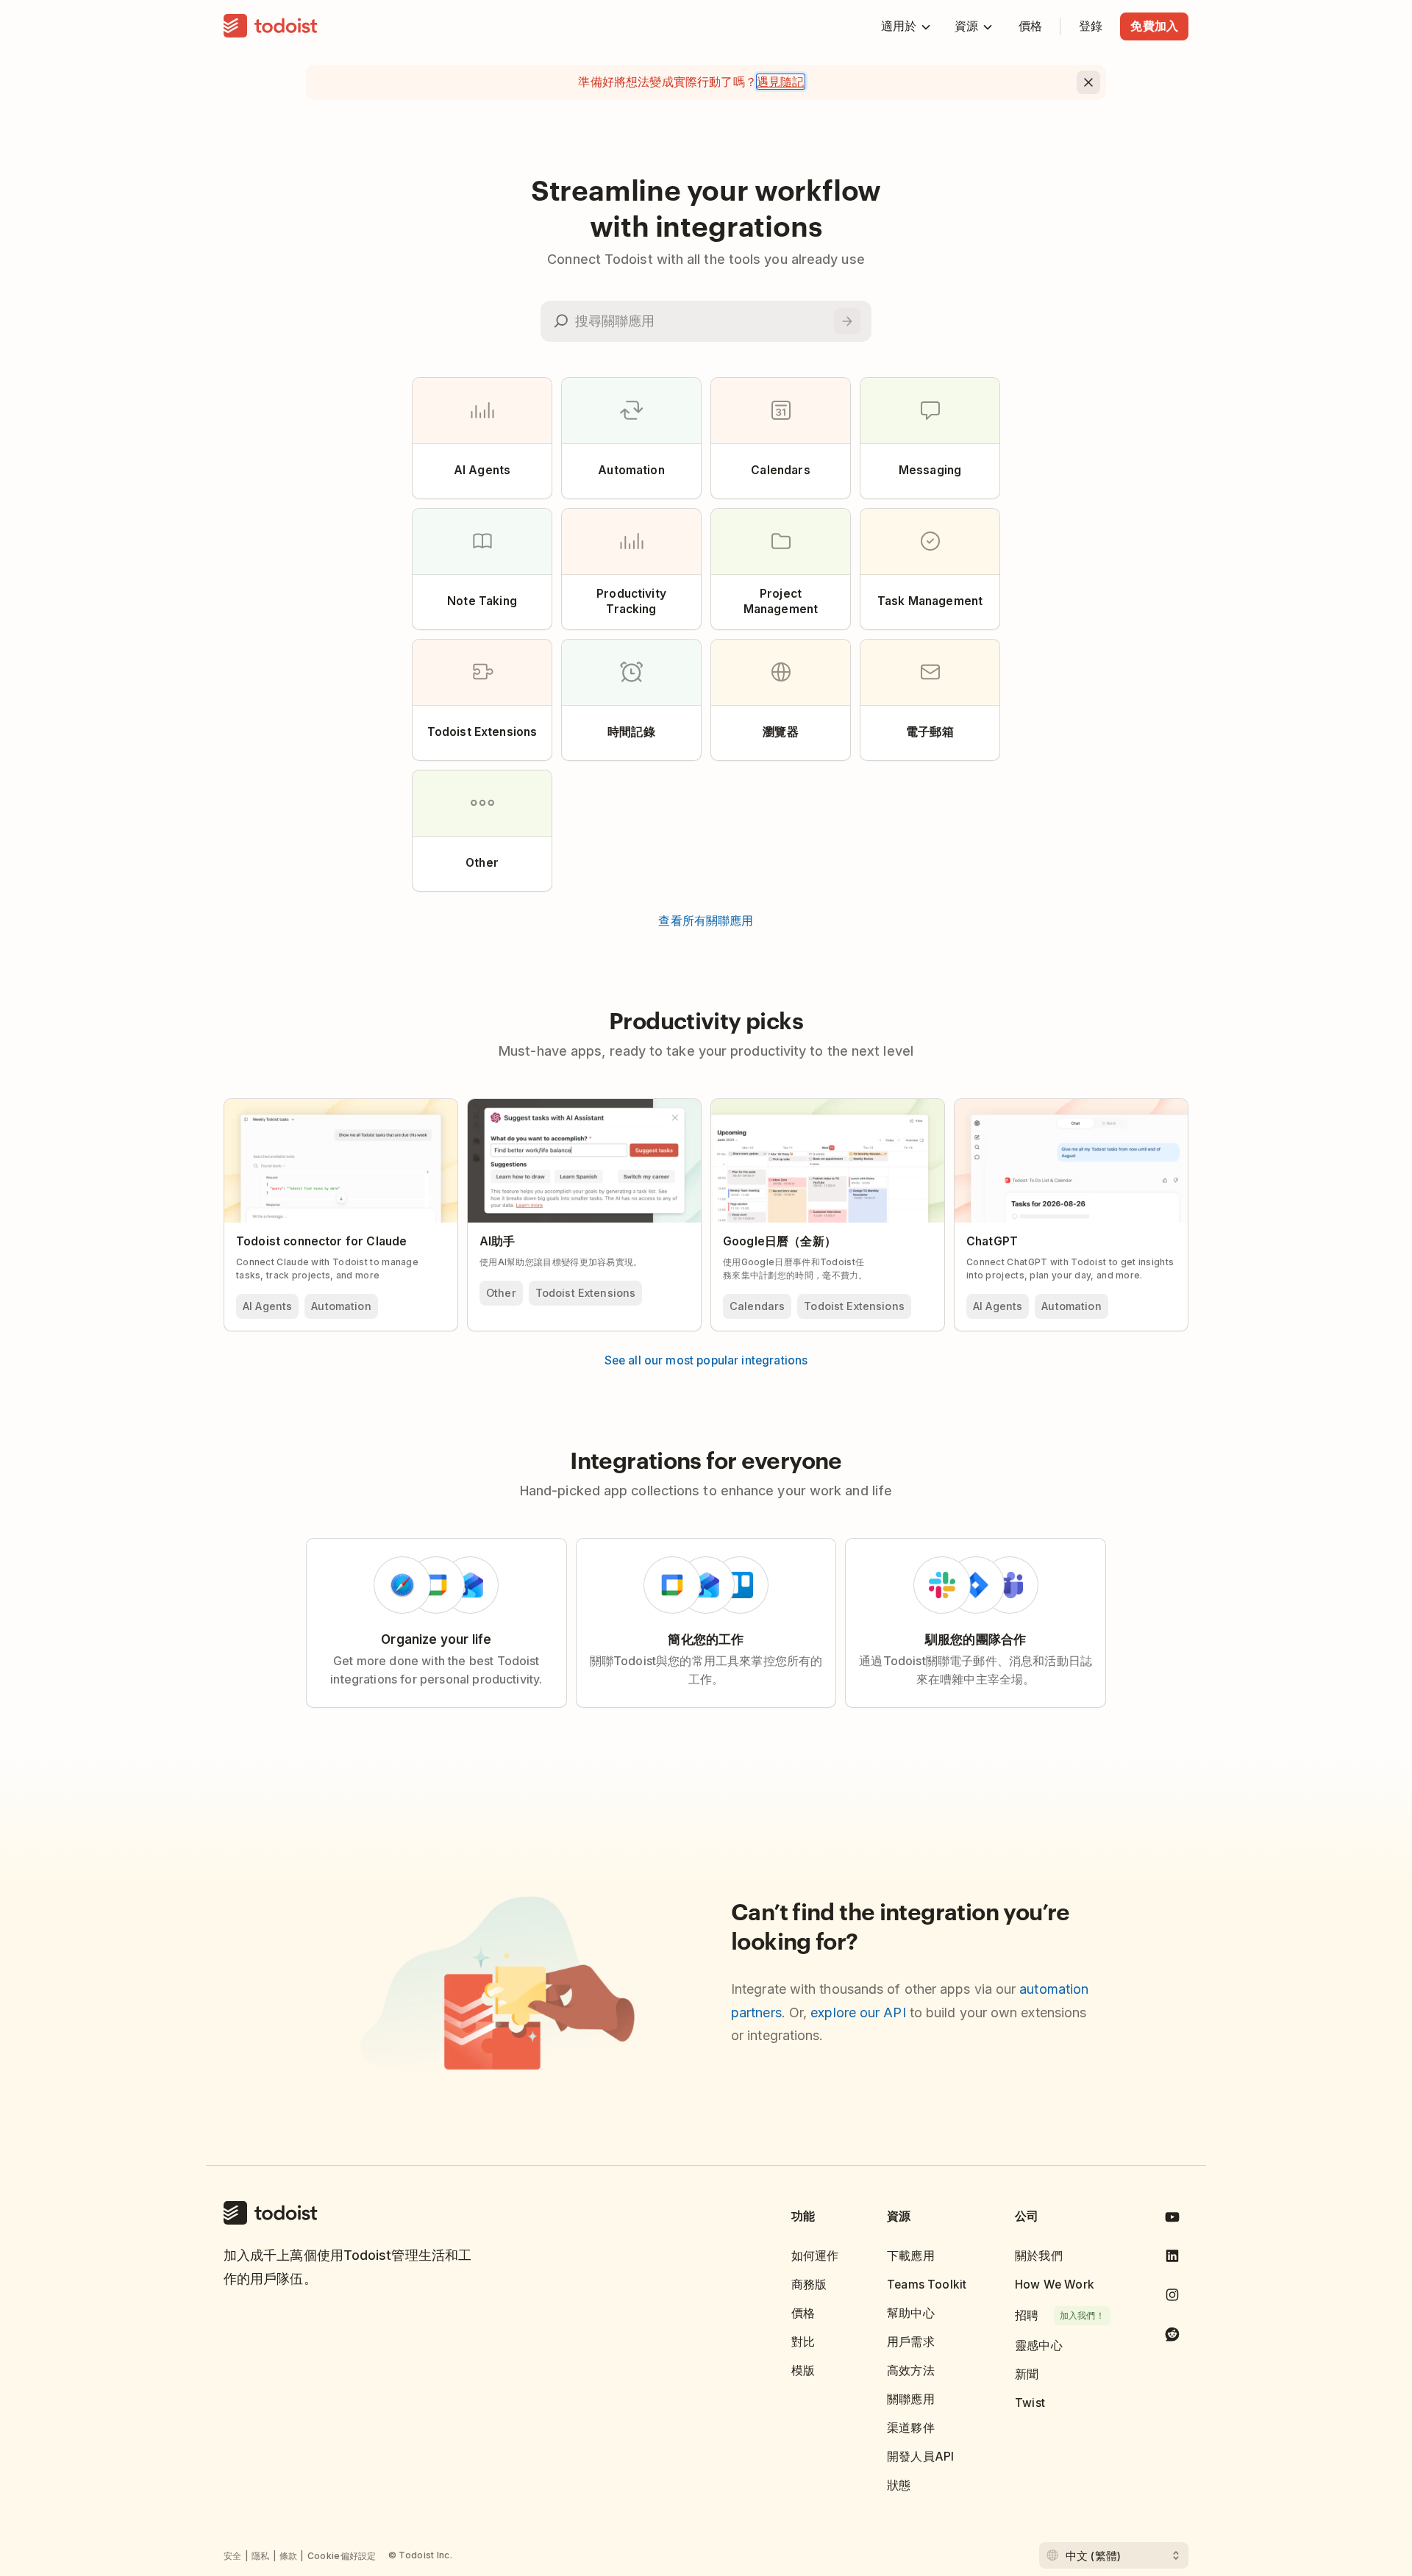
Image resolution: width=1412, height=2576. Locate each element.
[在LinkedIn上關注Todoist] (1172, 2259)
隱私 (261, 2556)
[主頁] (271, 26)
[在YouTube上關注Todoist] (1172, 2220)
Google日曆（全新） (780, 1241)
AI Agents (267, 1306)
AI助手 (498, 1241)
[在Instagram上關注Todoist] (1172, 2298)
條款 (289, 2556)
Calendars (757, 1306)
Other (501, 1293)
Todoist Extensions (586, 1293)
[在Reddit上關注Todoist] (1172, 2337)
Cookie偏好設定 (342, 2556)
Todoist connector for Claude (321, 1241)
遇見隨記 (781, 82)
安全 (233, 2556)
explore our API (858, 2012)
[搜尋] (847, 321)
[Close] (1088, 82)
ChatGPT (992, 1241)
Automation (341, 1306)
